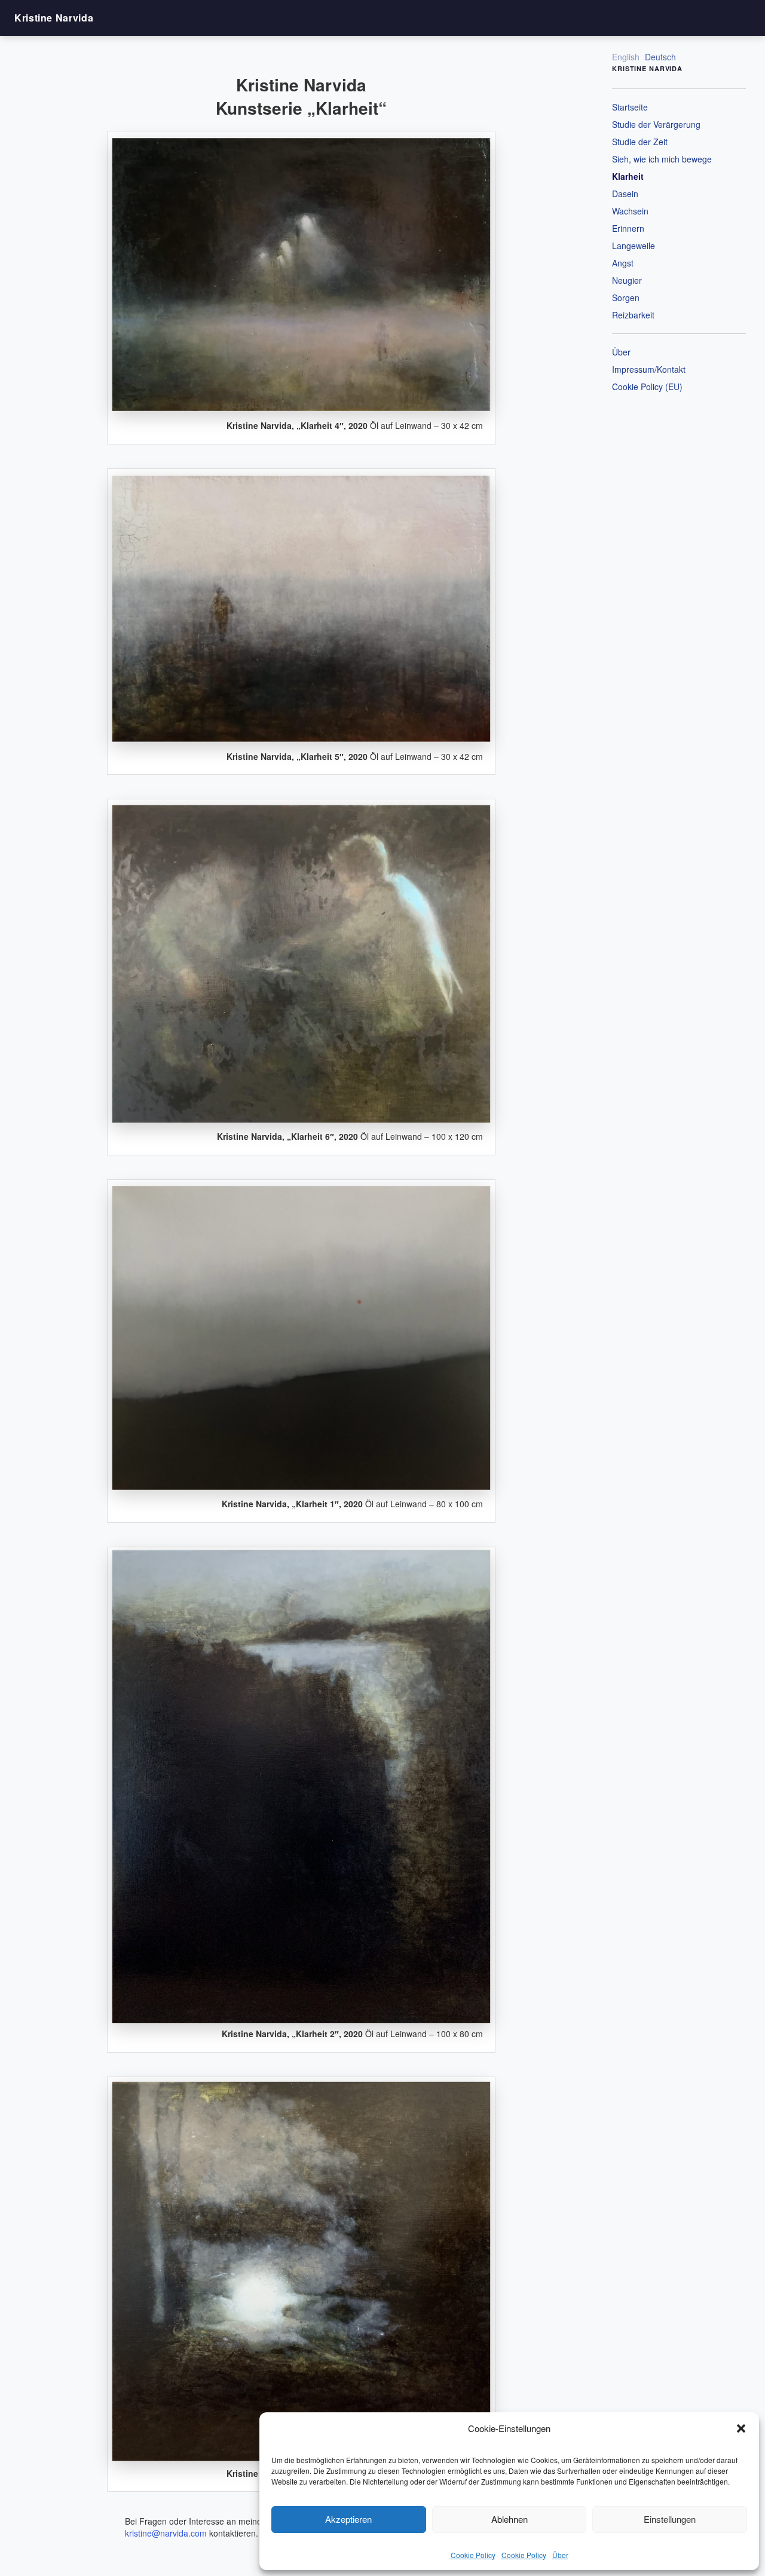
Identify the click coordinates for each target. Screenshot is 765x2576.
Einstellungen (670, 2519)
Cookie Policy (473, 2555)
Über (560, 2555)
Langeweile (634, 246)
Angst (623, 263)
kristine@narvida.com (166, 2533)
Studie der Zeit (640, 142)
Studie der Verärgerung (656, 124)
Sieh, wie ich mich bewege (662, 159)
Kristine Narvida (54, 18)
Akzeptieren (348, 2519)
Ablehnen (510, 2519)
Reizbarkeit (633, 315)
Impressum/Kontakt (649, 369)
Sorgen (626, 298)
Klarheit (628, 176)
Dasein (625, 194)
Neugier (627, 280)
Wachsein (630, 211)
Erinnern (628, 228)
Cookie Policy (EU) (647, 387)
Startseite (630, 107)
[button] (741, 2428)
